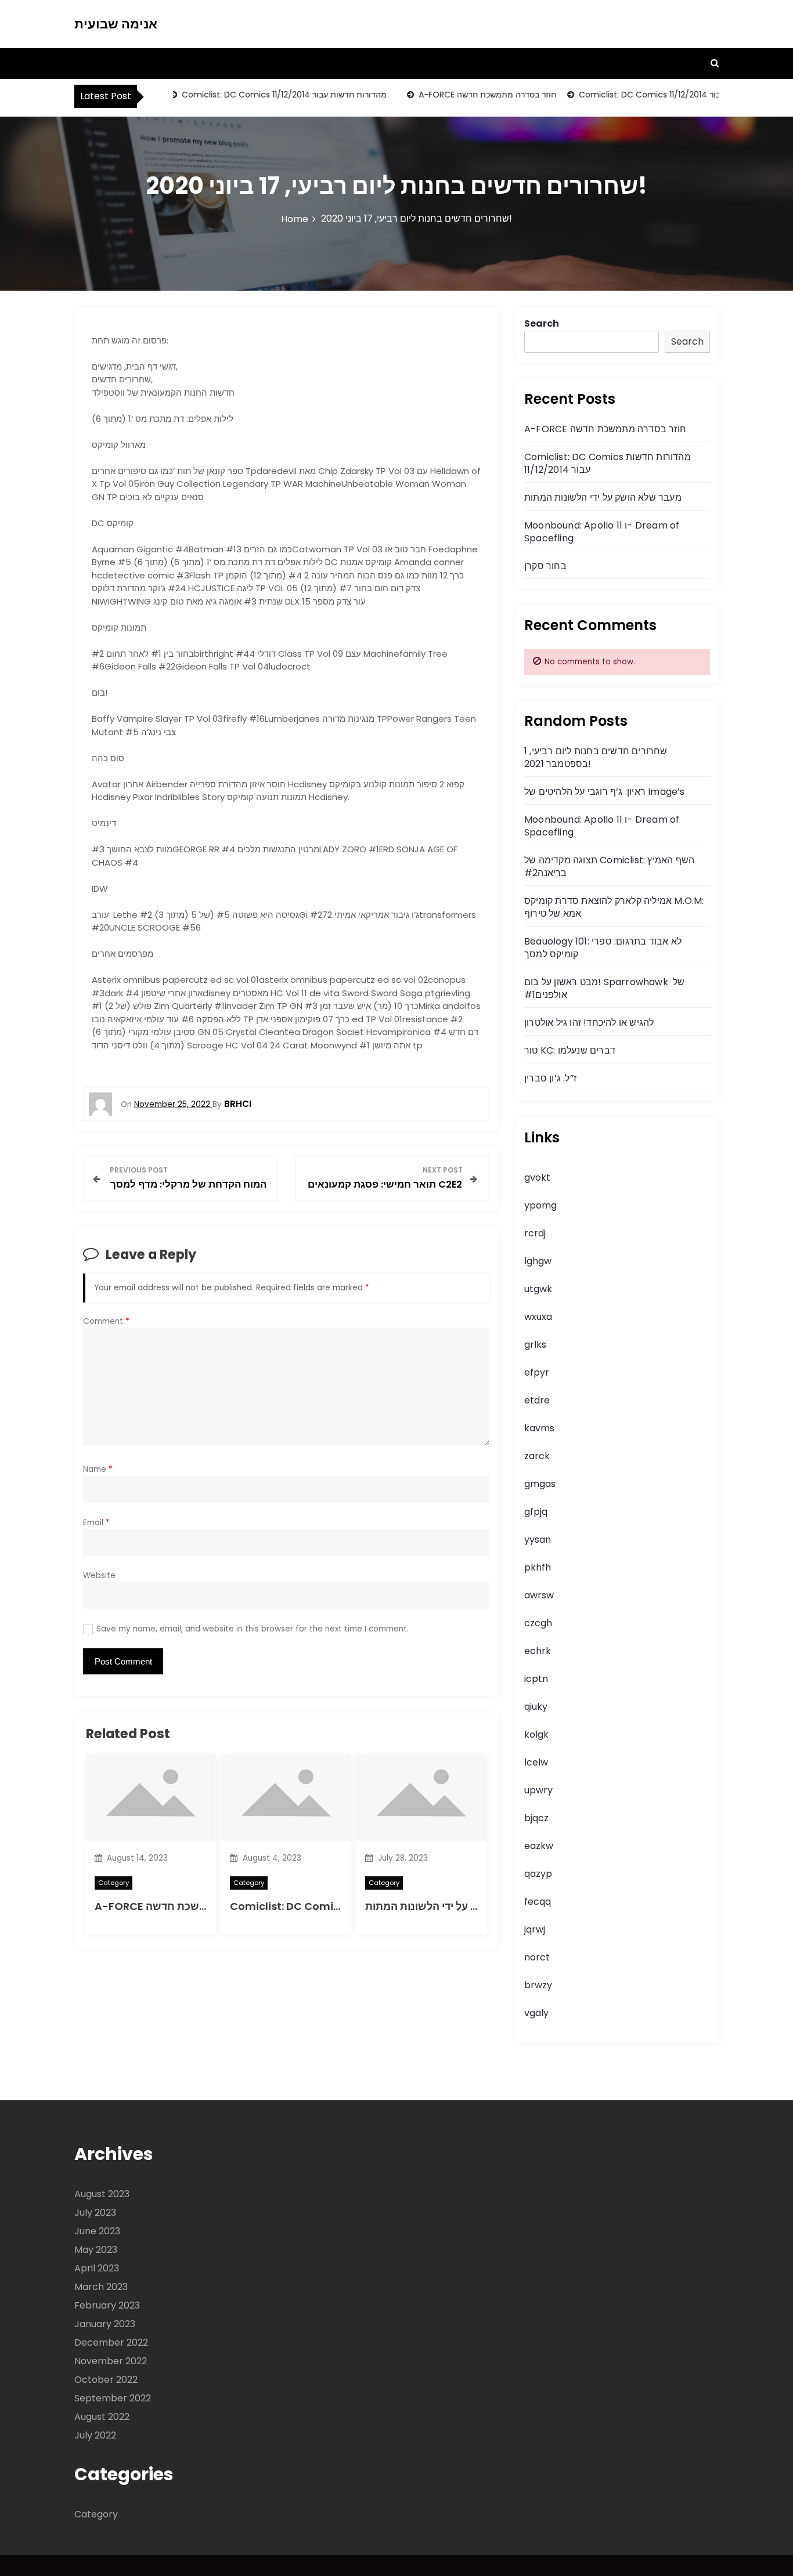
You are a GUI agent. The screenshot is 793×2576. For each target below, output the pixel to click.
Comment (106, 1321)
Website (99, 1575)
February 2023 (107, 2305)
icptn (536, 1679)
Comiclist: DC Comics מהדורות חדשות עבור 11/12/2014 (263, 95)
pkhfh (538, 1567)
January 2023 (105, 2324)
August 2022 (102, 2417)
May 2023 (96, 2250)
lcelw (536, 1762)
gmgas (540, 1484)
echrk (538, 1651)
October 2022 (106, 2380)
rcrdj (535, 1233)
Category (113, 1883)
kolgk (536, 1734)
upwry (538, 1790)
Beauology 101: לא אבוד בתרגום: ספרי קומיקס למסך (603, 948)
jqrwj (535, 1929)
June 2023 (97, 2231)
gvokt (537, 1177)
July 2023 (95, 2213)
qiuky (536, 1707)
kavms (539, 1428)
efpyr (537, 1372)
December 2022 (111, 2342)
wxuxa (538, 1317)
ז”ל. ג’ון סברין (550, 1078)
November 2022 (111, 2361)
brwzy (538, 1985)
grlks (535, 1345)
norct (537, 1957)
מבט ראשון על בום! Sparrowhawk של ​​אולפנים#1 (605, 988)
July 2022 (95, 2435)
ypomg (540, 1205)
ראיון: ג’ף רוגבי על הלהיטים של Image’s (605, 792)
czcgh (538, 1623)
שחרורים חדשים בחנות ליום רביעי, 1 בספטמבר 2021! (596, 757)
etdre (537, 1400)
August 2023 (102, 2194)
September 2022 (113, 2398)
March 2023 (101, 2287)
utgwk (538, 1289)
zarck (537, 1456)
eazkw (539, 1846)
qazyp (538, 1874)
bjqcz (536, 1818)
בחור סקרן (545, 566)
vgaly (536, 2013)
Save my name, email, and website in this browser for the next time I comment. (253, 1629)
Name (98, 1469)
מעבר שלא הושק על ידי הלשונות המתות (457, 1906)
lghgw (538, 1261)
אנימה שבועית (116, 24)
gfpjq (536, 1512)
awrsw (539, 1595)
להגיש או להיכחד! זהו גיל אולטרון (589, 1023)
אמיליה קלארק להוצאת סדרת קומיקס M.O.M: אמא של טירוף (614, 907)
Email (96, 1523)
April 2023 (97, 2268)
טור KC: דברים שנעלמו (570, 1050)
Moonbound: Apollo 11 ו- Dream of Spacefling (602, 532)
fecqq (538, 1902)
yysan (538, 1540)
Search (542, 323)
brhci (238, 1104)
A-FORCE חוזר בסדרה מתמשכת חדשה (466, 95)
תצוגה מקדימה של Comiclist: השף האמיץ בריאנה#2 (609, 866)
